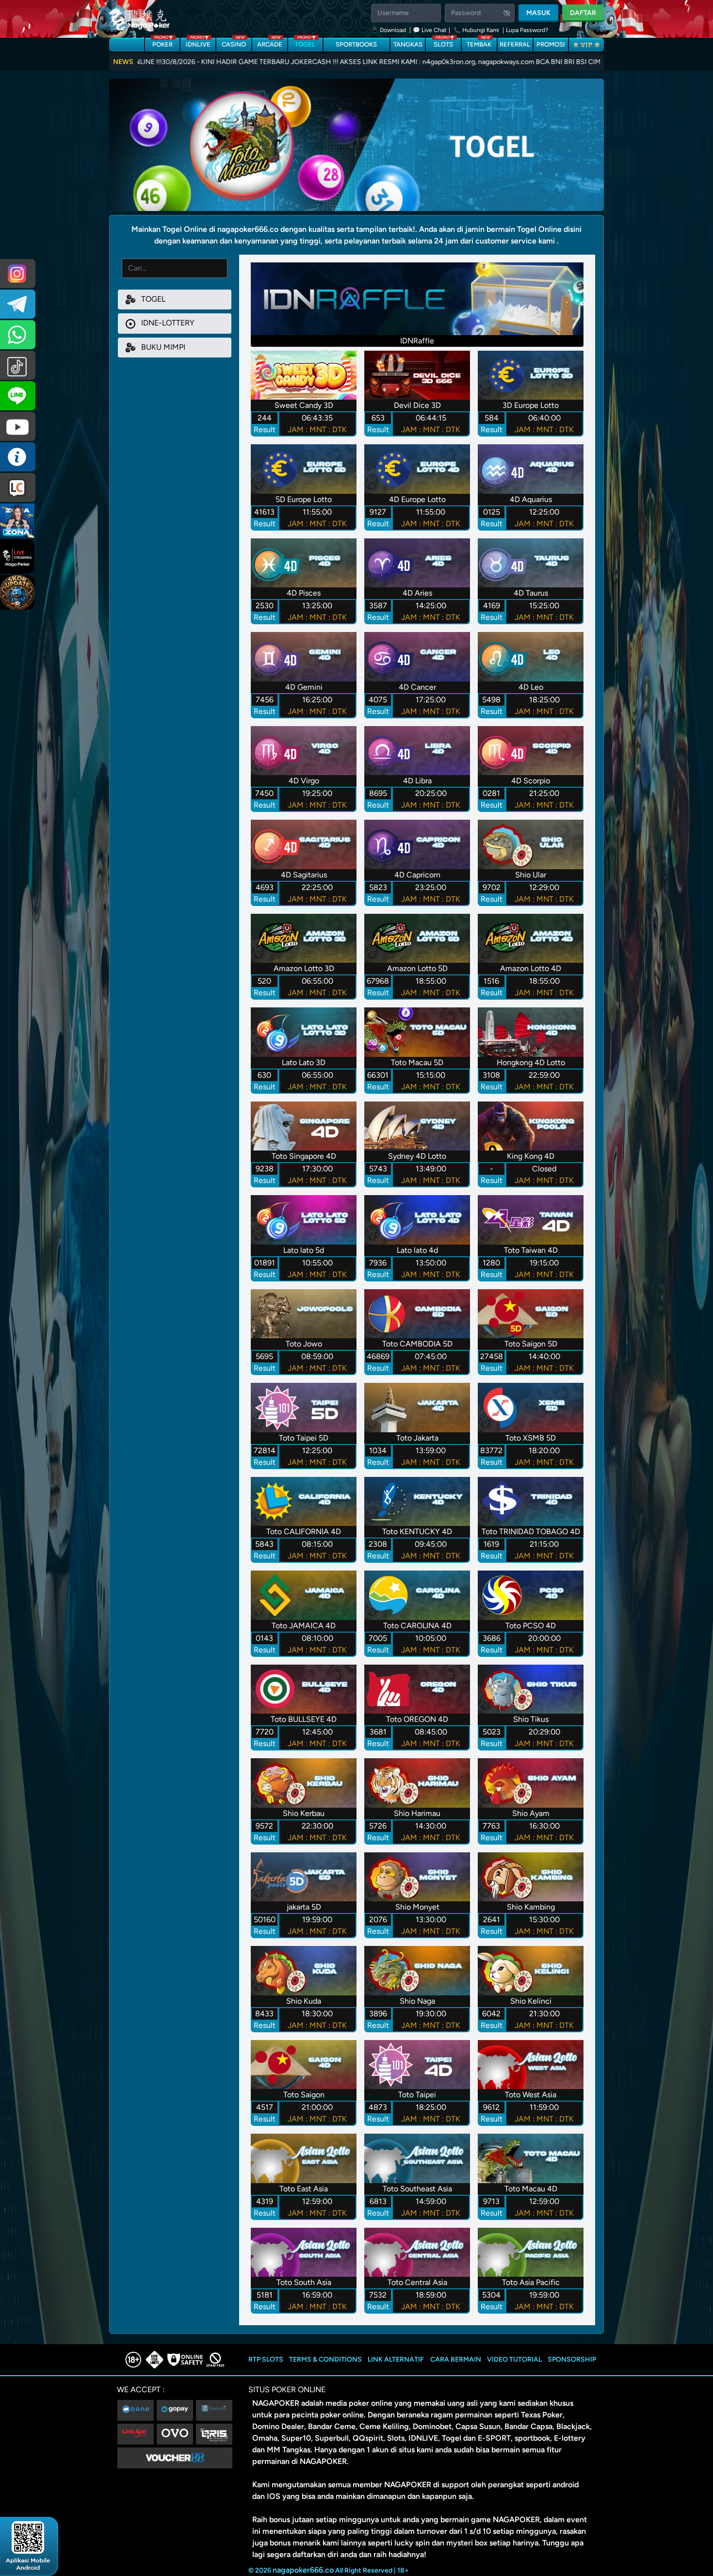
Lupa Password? (527, 30)
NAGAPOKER (276, 2403)
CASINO (234, 43)
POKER (162, 43)
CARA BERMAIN (456, 2359)
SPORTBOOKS (356, 44)
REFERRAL (515, 44)
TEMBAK (479, 43)
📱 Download (389, 30)
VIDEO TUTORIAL (514, 2359)
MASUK (538, 13)
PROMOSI (551, 44)
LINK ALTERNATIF (396, 2359)
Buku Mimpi (162, 347)
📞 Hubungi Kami (476, 30)
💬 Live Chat (430, 30)
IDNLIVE (198, 43)
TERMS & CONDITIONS (325, 2359)
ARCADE (270, 43)
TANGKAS (408, 44)
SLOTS (443, 43)
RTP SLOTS (266, 2359)
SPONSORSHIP (572, 2359)
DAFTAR (583, 13)
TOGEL (305, 43)
